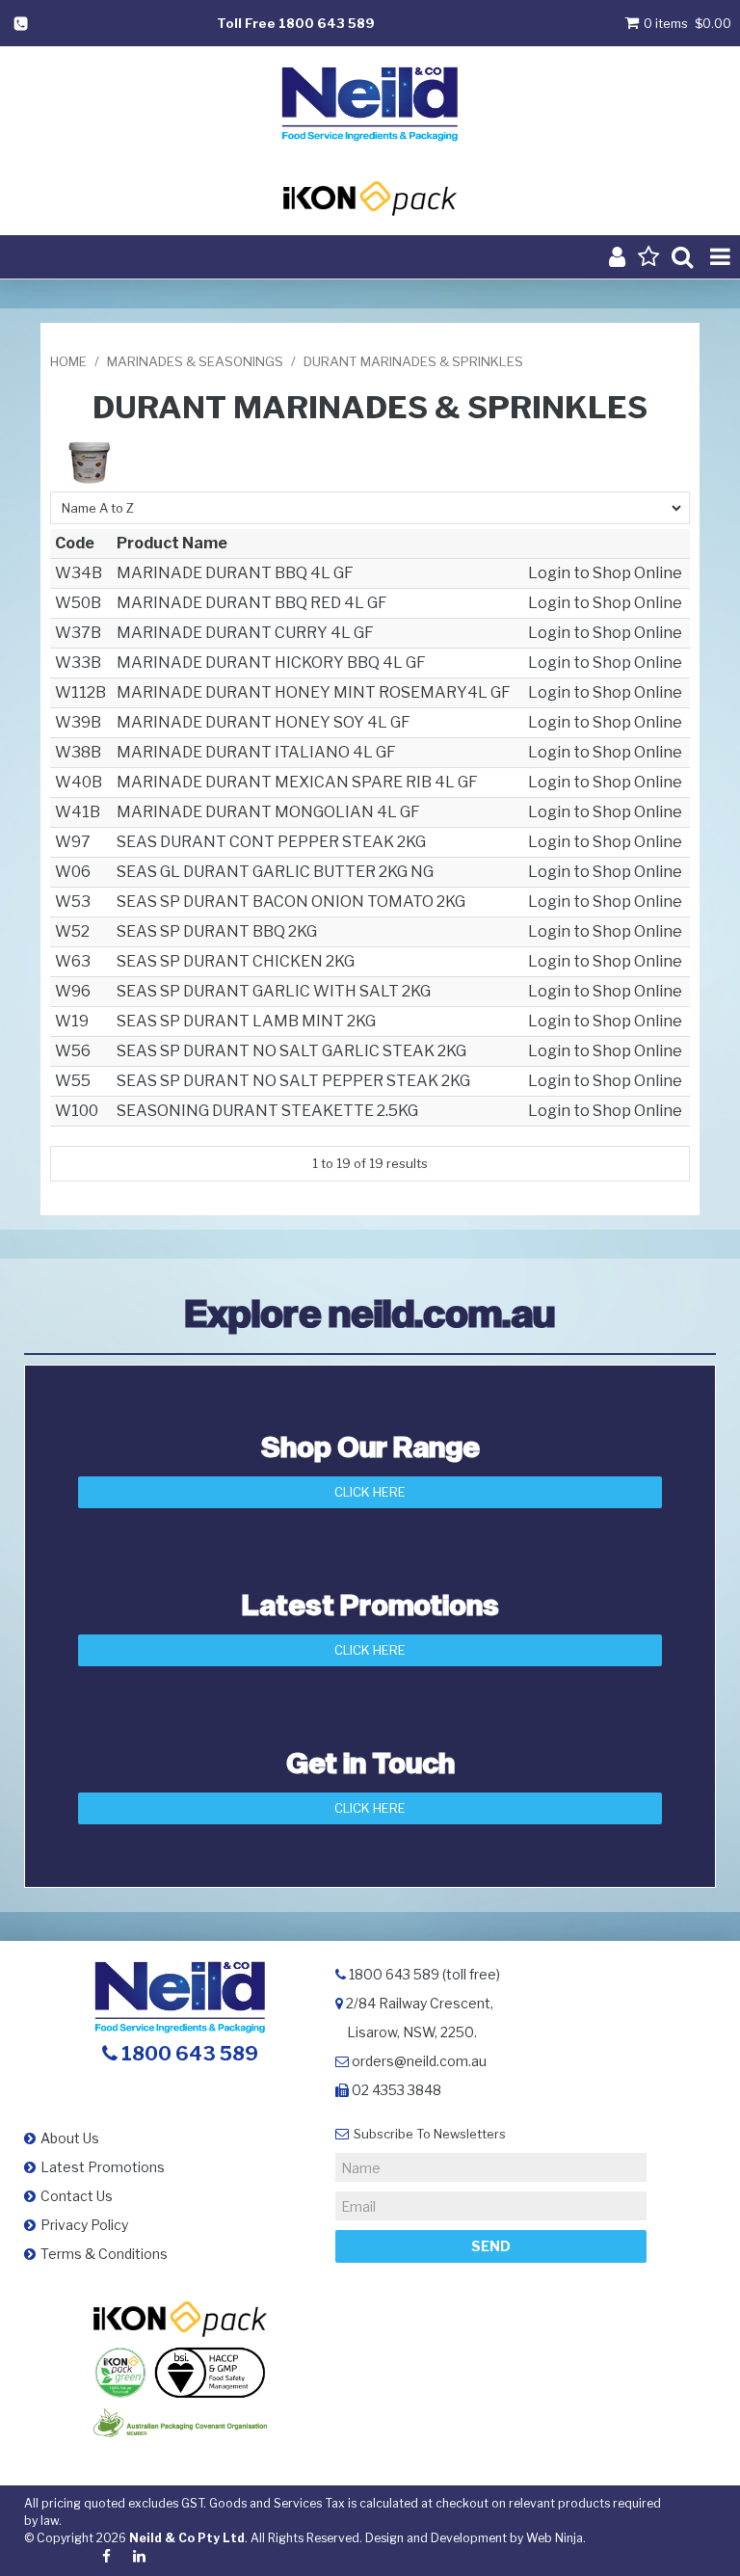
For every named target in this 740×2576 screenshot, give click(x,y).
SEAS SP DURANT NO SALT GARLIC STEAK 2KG (291, 1051)
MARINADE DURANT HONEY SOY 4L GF (264, 722)
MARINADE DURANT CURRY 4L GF (245, 633)
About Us (70, 2138)
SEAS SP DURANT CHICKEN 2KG (236, 961)
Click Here (370, 1492)
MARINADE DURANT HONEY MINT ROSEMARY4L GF (314, 692)
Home (68, 361)
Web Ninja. (556, 2538)
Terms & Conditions (104, 2254)
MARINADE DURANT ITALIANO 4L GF (256, 752)
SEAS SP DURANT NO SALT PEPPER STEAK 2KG (293, 1081)
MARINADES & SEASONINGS (195, 361)
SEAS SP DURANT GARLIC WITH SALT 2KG (274, 991)
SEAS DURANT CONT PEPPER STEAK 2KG (271, 842)
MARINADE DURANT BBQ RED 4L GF (252, 603)
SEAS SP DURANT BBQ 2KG (217, 931)
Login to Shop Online (605, 573)
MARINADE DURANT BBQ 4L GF (235, 573)
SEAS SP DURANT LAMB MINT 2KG (246, 1021)
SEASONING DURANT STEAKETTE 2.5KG (267, 1111)
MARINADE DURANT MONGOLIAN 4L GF (268, 812)
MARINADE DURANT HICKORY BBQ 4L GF (271, 663)
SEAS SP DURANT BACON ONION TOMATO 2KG (291, 902)
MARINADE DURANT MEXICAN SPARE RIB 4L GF (297, 782)
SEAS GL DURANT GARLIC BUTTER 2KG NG (275, 872)
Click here (370, 1808)
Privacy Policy (84, 2225)
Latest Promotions (103, 2167)
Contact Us (77, 2196)
